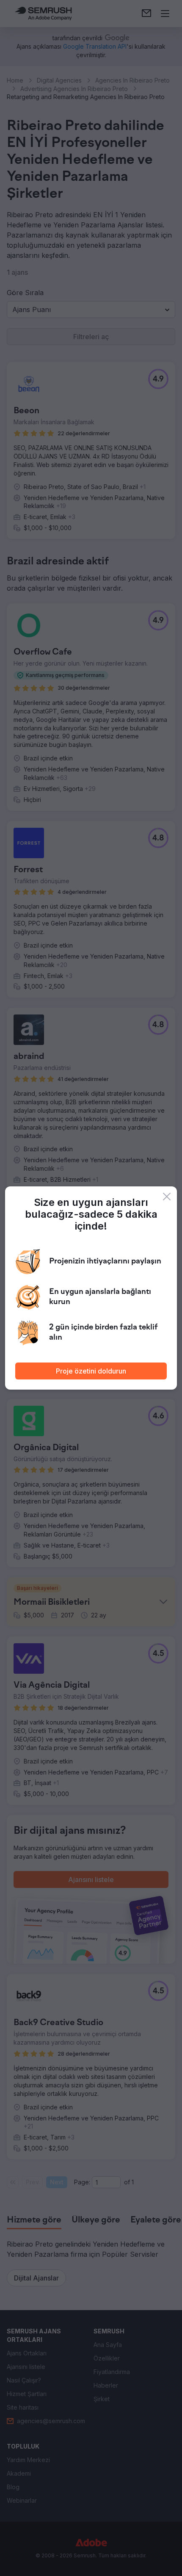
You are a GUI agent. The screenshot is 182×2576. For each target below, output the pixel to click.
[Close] (167, 1197)
